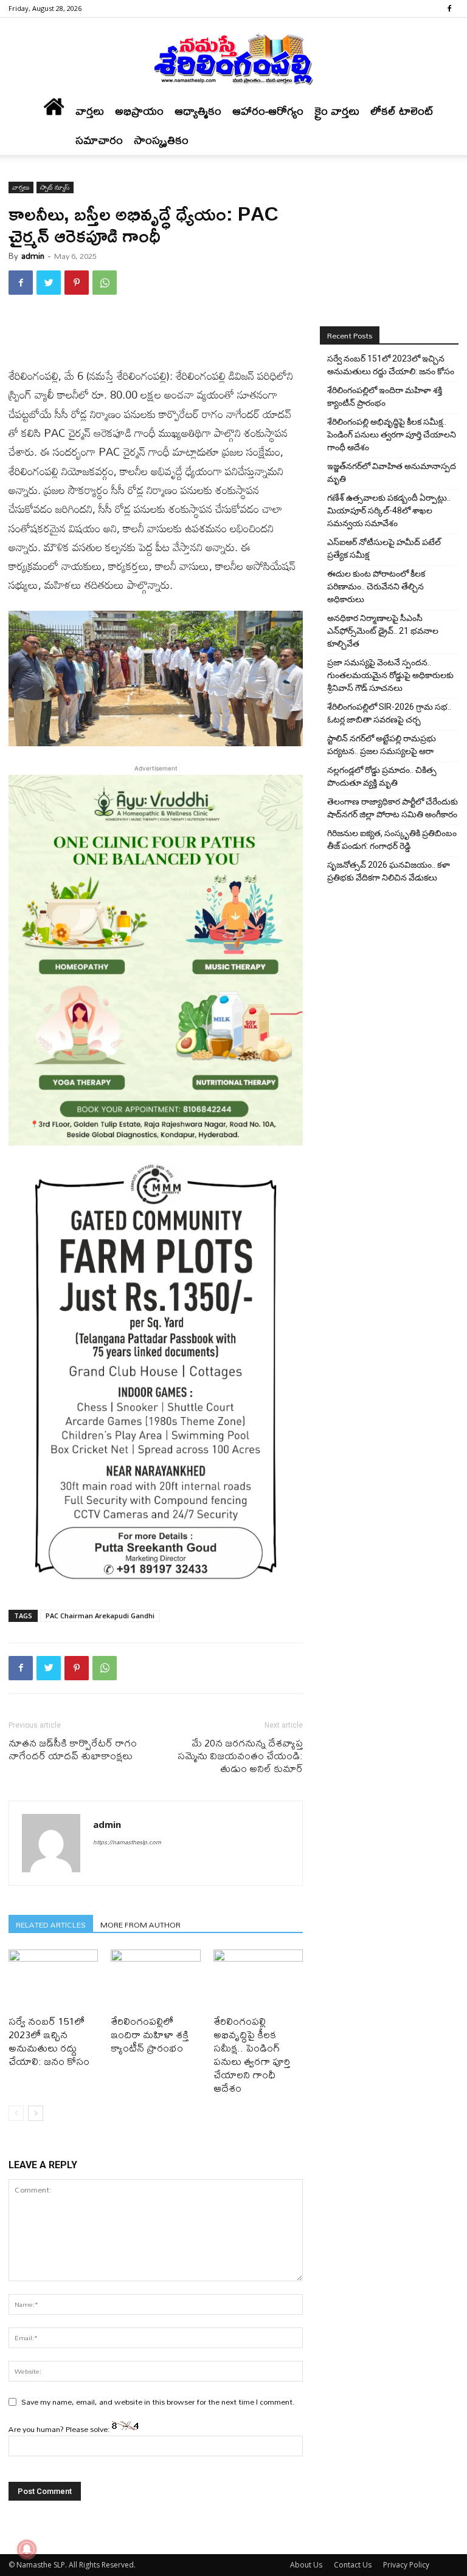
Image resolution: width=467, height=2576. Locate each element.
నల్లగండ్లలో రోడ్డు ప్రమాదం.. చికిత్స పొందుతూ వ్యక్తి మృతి (382, 776)
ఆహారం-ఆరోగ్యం (268, 111)
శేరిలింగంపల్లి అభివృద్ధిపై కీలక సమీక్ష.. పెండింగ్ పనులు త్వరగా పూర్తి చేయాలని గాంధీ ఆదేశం (252, 2054)
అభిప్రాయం (139, 111)
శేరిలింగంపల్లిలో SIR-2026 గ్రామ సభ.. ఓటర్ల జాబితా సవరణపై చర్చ (389, 713)
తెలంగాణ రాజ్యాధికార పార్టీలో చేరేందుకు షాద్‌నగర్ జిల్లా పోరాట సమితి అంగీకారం (393, 808)
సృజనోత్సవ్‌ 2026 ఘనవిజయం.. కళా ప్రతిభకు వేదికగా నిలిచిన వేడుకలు (389, 871)
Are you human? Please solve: (60, 2429)
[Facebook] (449, 9)
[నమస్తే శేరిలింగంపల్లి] (233, 58)
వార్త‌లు (90, 111)
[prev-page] (16, 2113)
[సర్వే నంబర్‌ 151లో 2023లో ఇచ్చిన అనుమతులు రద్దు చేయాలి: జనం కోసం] (53, 1980)
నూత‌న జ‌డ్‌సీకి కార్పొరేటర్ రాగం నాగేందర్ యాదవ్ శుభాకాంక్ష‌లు (73, 1749)
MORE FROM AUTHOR (140, 1924)
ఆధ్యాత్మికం (198, 111)
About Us (306, 2565)
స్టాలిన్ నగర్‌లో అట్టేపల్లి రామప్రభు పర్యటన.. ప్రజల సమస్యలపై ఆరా (382, 745)
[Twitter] (49, 283)
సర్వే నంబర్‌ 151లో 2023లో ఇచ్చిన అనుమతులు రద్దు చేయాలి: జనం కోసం (49, 2041)
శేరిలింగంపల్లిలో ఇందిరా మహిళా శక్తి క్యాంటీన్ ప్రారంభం (150, 2034)
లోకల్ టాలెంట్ (402, 111)
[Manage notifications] (27, 2549)
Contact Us (353, 2565)
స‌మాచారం (99, 140)
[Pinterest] (77, 283)
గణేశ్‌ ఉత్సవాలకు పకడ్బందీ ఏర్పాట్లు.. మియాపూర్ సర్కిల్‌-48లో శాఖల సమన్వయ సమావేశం (389, 510)
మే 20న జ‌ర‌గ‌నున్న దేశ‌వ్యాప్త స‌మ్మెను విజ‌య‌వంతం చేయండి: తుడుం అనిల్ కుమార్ (240, 1755)
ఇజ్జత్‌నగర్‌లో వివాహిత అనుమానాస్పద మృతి (392, 472)
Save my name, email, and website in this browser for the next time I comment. (158, 2402)
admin (33, 256)
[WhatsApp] (105, 283)
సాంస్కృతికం (161, 140)
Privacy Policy (406, 2565)
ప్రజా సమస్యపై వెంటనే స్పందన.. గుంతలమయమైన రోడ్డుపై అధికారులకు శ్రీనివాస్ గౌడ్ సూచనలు (390, 675)
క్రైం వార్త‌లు (337, 111)
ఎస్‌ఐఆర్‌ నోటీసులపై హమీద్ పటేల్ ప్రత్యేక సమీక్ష (384, 548)
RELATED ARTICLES (51, 1924)
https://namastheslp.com (127, 1842)
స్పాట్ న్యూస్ (55, 187)
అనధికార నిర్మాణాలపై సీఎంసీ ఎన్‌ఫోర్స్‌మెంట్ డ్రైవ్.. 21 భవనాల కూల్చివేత (383, 631)
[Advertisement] (156, 335)
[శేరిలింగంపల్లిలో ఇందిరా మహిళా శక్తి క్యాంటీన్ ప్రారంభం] (155, 1980)
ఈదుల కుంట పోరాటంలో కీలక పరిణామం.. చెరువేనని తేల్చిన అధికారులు (376, 586)
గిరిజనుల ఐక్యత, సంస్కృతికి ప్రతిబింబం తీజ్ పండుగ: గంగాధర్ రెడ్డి (392, 840)
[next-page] (36, 2113)
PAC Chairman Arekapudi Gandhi (100, 1616)
